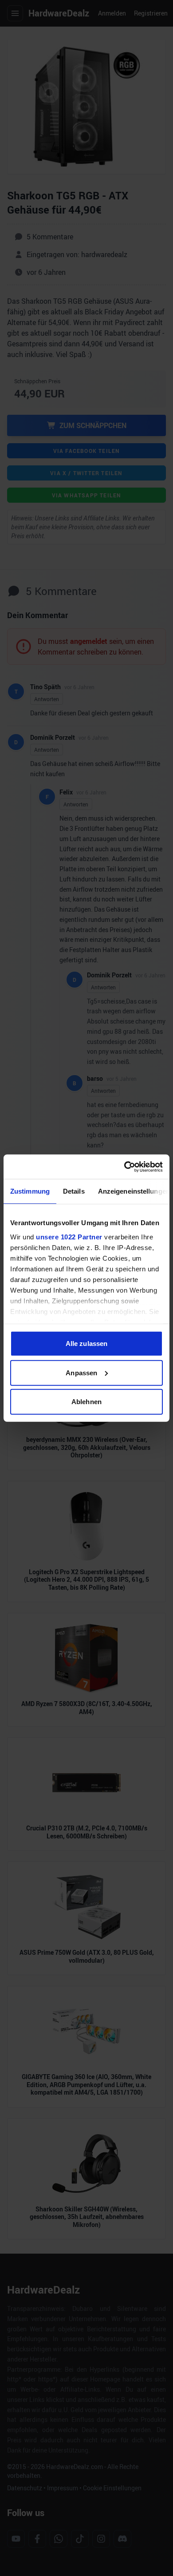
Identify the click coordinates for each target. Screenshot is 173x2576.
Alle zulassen (86, 1344)
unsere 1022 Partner (69, 1236)
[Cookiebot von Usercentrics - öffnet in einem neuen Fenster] (124, 1167)
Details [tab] (74, 1191)
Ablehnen (86, 1402)
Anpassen (81, 1372)
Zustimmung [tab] (30, 1191)
